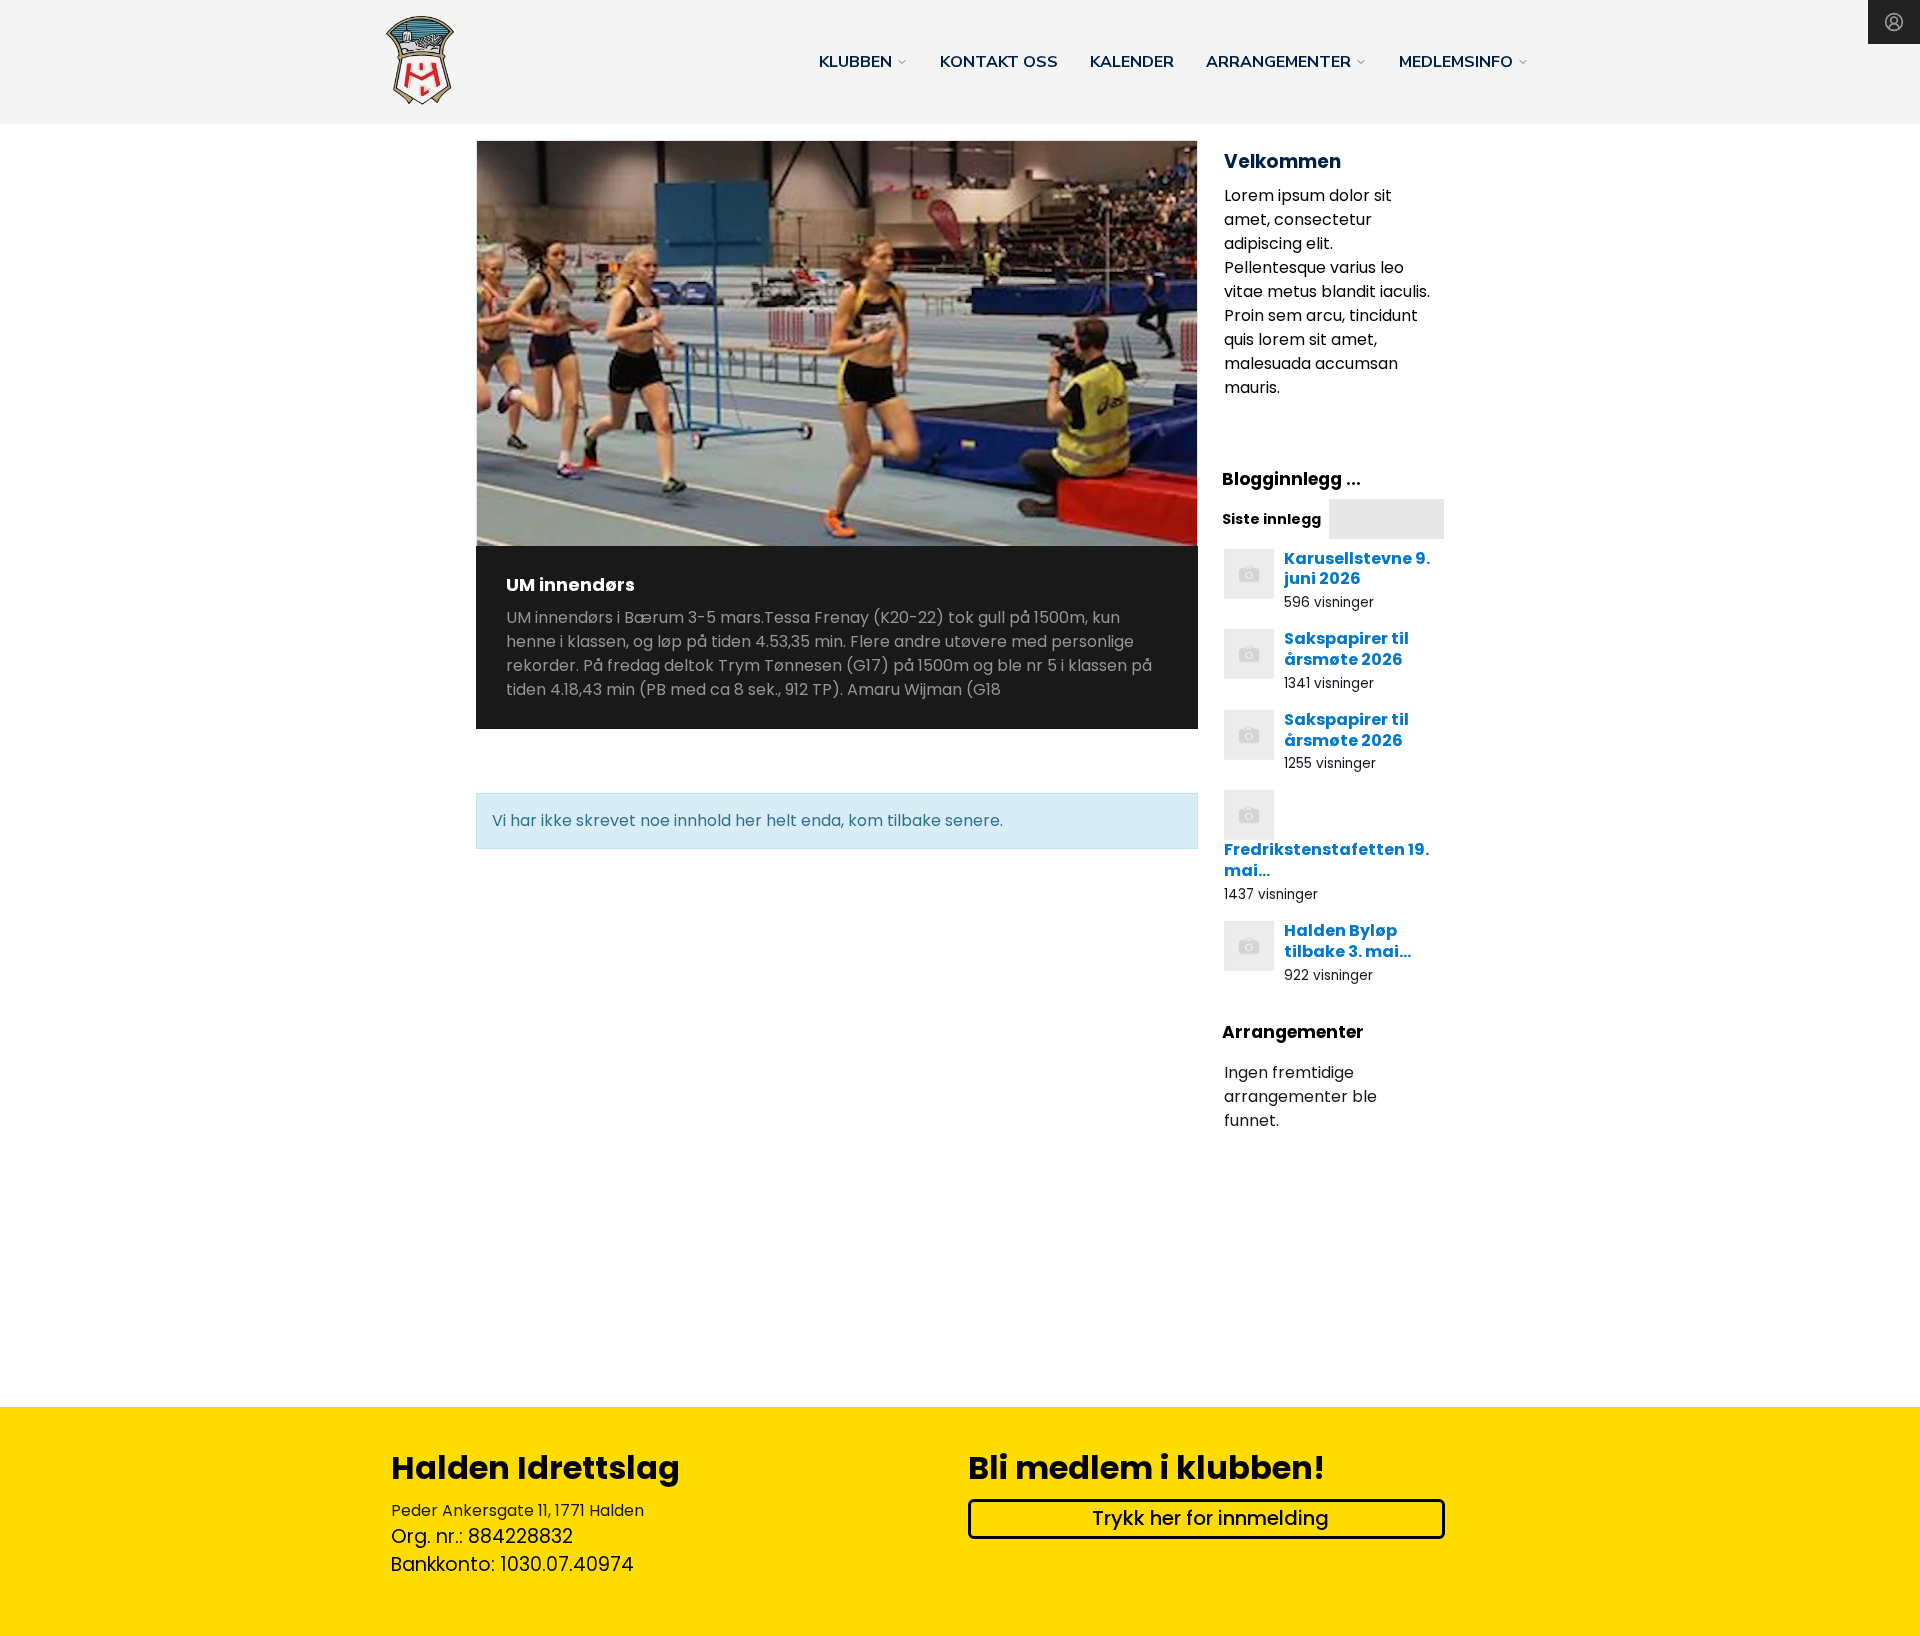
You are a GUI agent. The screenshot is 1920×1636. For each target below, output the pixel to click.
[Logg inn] (1894, 22)
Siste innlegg (1271, 519)
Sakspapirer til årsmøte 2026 (1346, 649)
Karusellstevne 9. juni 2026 (1357, 569)
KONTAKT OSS (999, 62)
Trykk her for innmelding (1210, 1518)
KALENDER (1132, 62)
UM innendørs (570, 584)
